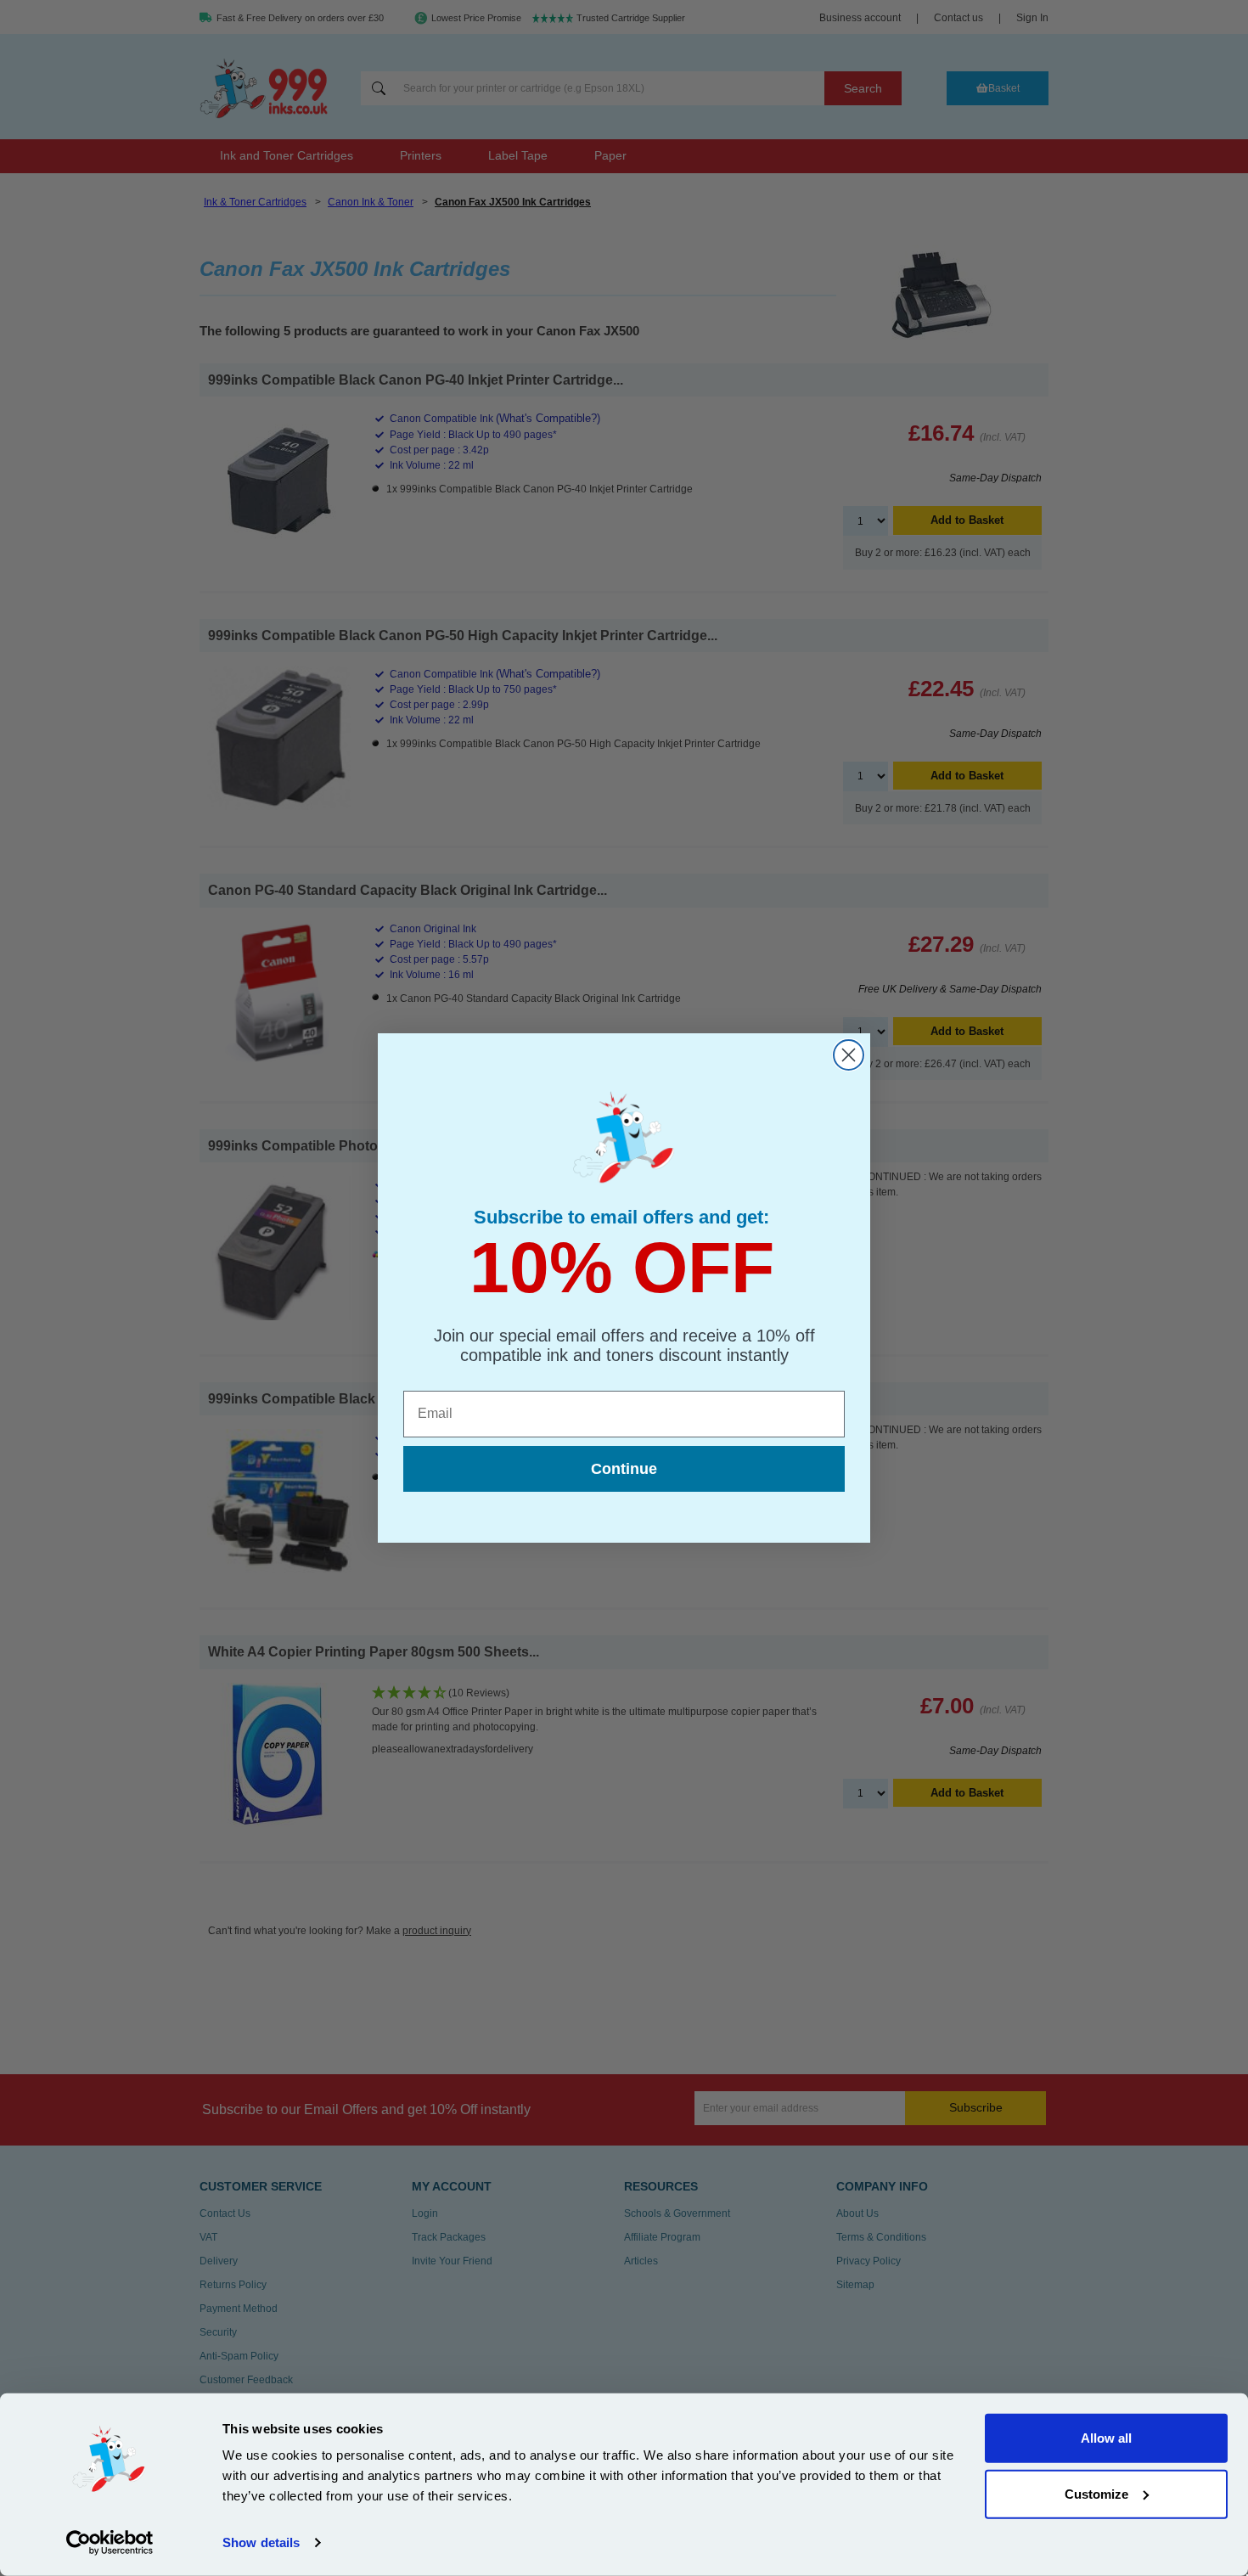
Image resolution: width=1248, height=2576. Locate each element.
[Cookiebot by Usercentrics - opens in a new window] (110, 2543)
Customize (1096, 2493)
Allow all (1106, 2438)
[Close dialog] (849, 1055)
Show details (261, 2542)
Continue (624, 1469)
